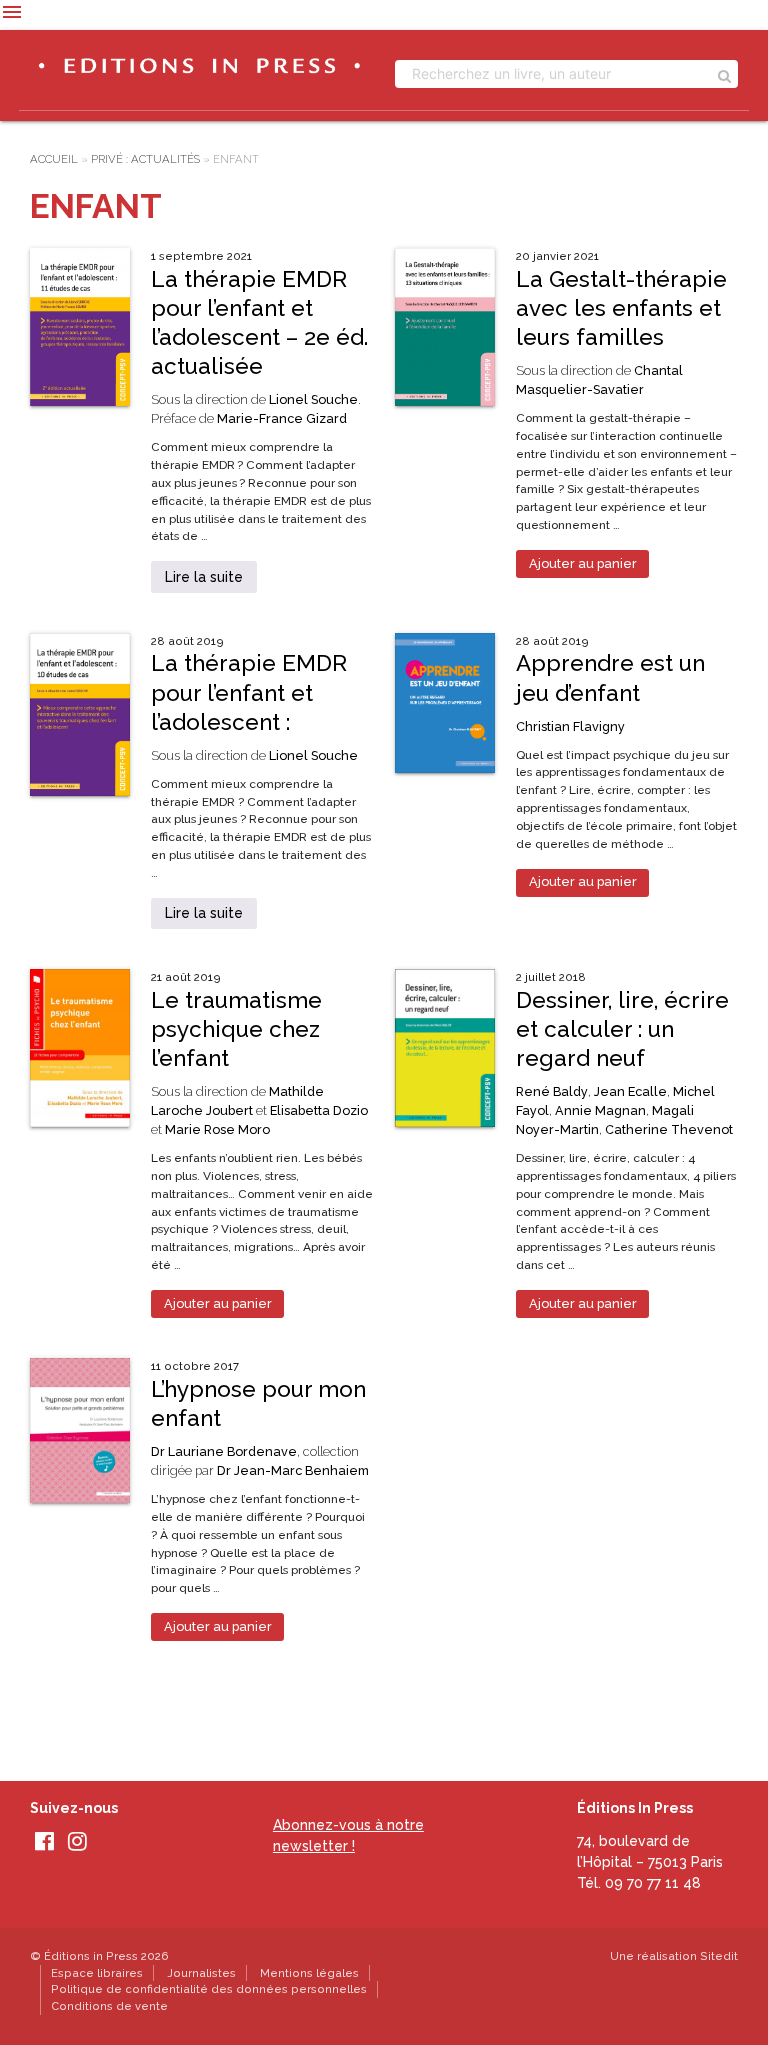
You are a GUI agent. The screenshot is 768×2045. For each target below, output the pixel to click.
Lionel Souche (313, 399)
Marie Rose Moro (217, 1129)
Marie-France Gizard (282, 418)
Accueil (54, 159)
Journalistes (201, 1973)
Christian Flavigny (570, 726)
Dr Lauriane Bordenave (224, 1451)
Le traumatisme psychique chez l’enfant (236, 1029)
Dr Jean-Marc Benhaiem (293, 1470)
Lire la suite (204, 577)
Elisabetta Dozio (319, 1110)
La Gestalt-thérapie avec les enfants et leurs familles (621, 308)
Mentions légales (309, 1973)
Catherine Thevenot (669, 1129)
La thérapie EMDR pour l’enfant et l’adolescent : (249, 692)
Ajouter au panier (583, 563)
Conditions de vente (109, 2006)
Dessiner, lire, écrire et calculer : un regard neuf (622, 1029)
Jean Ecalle (630, 1091)
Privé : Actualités (145, 159)
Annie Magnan (600, 1110)
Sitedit (719, 1956)
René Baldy (552, 1091)
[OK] (724, 74)
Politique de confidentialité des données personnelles (209, 1989)
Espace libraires (97, 1973)
